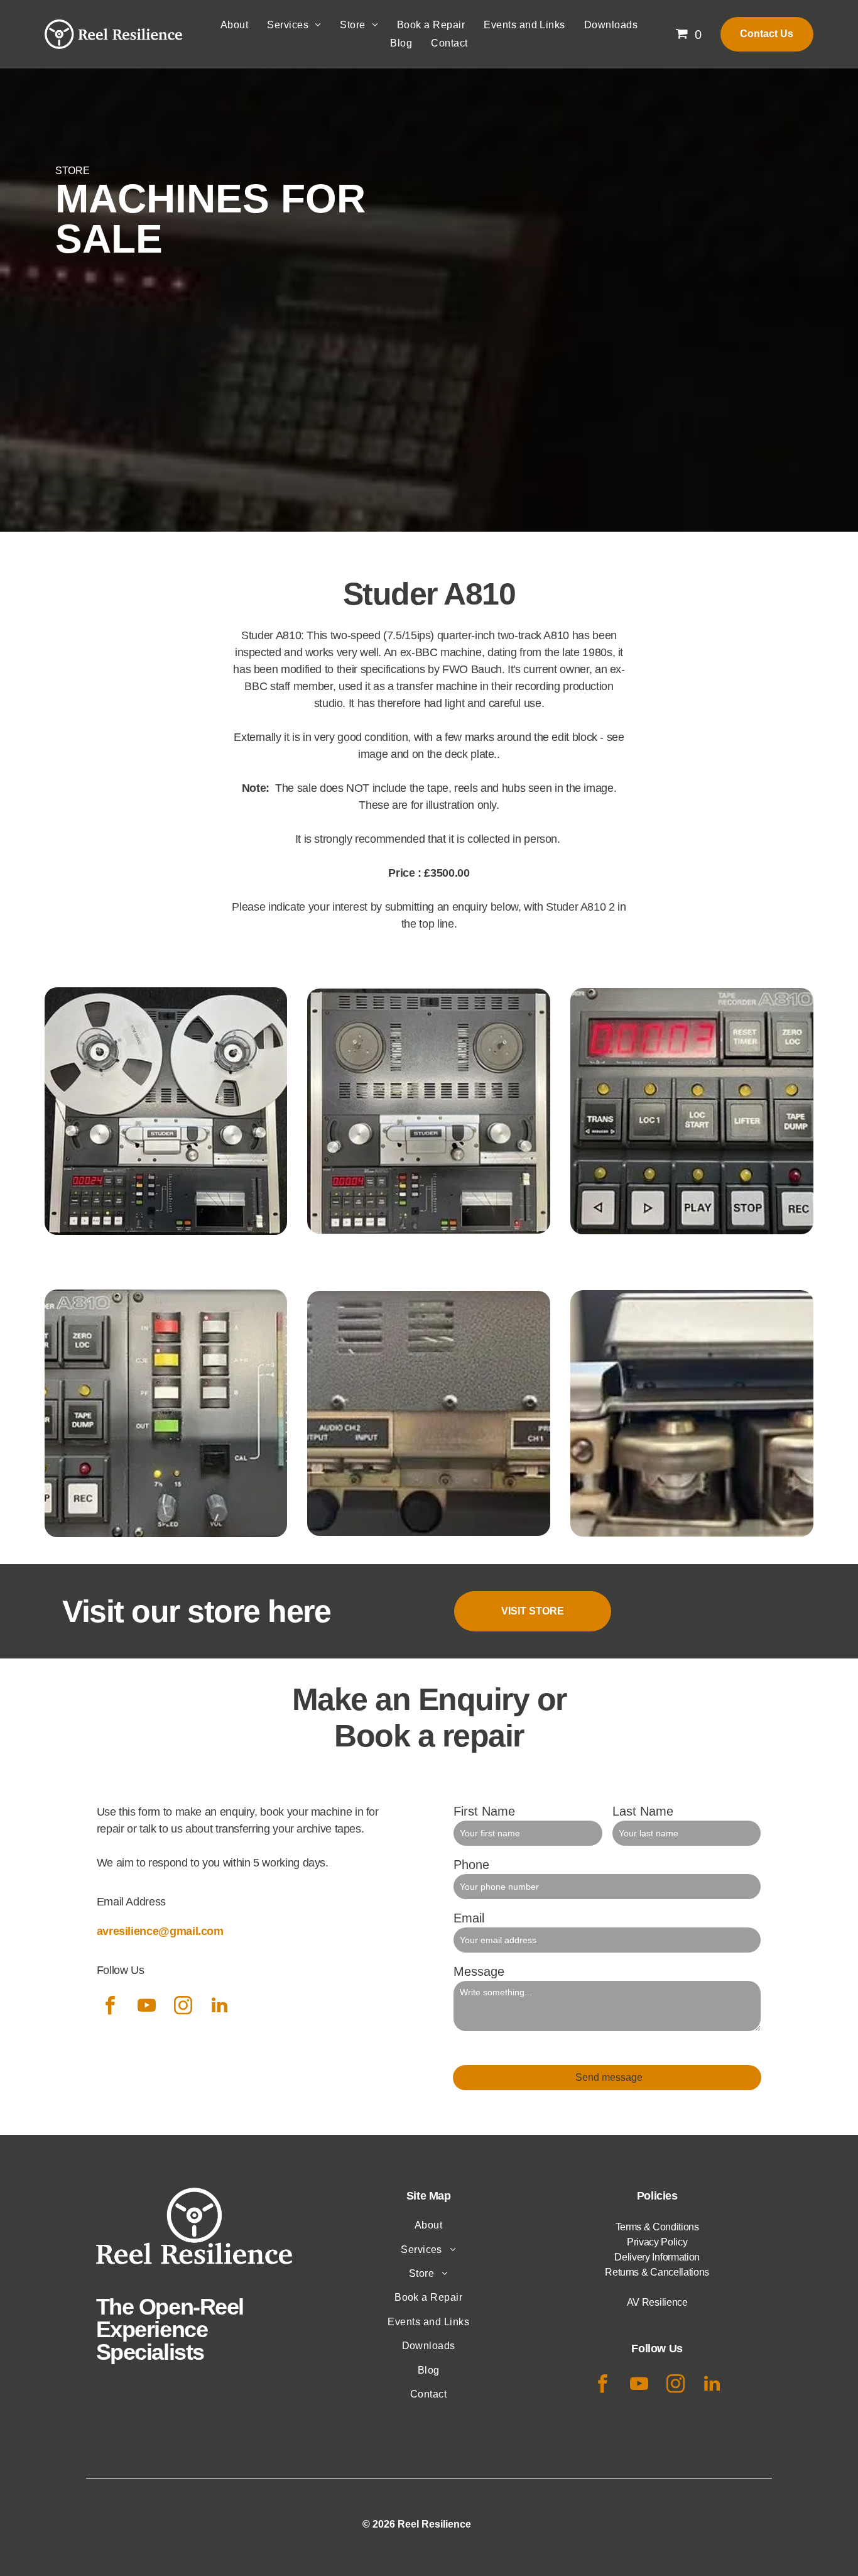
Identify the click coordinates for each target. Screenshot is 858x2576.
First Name (484, 1811)
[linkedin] (220, 2007)
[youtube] (147, 2007)
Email (469, 1918)
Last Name (643, 1811)
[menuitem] (234, 25)
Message (479, 1971)
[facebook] (111, 2007)
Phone (471, 1865)
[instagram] (183, 2007)
